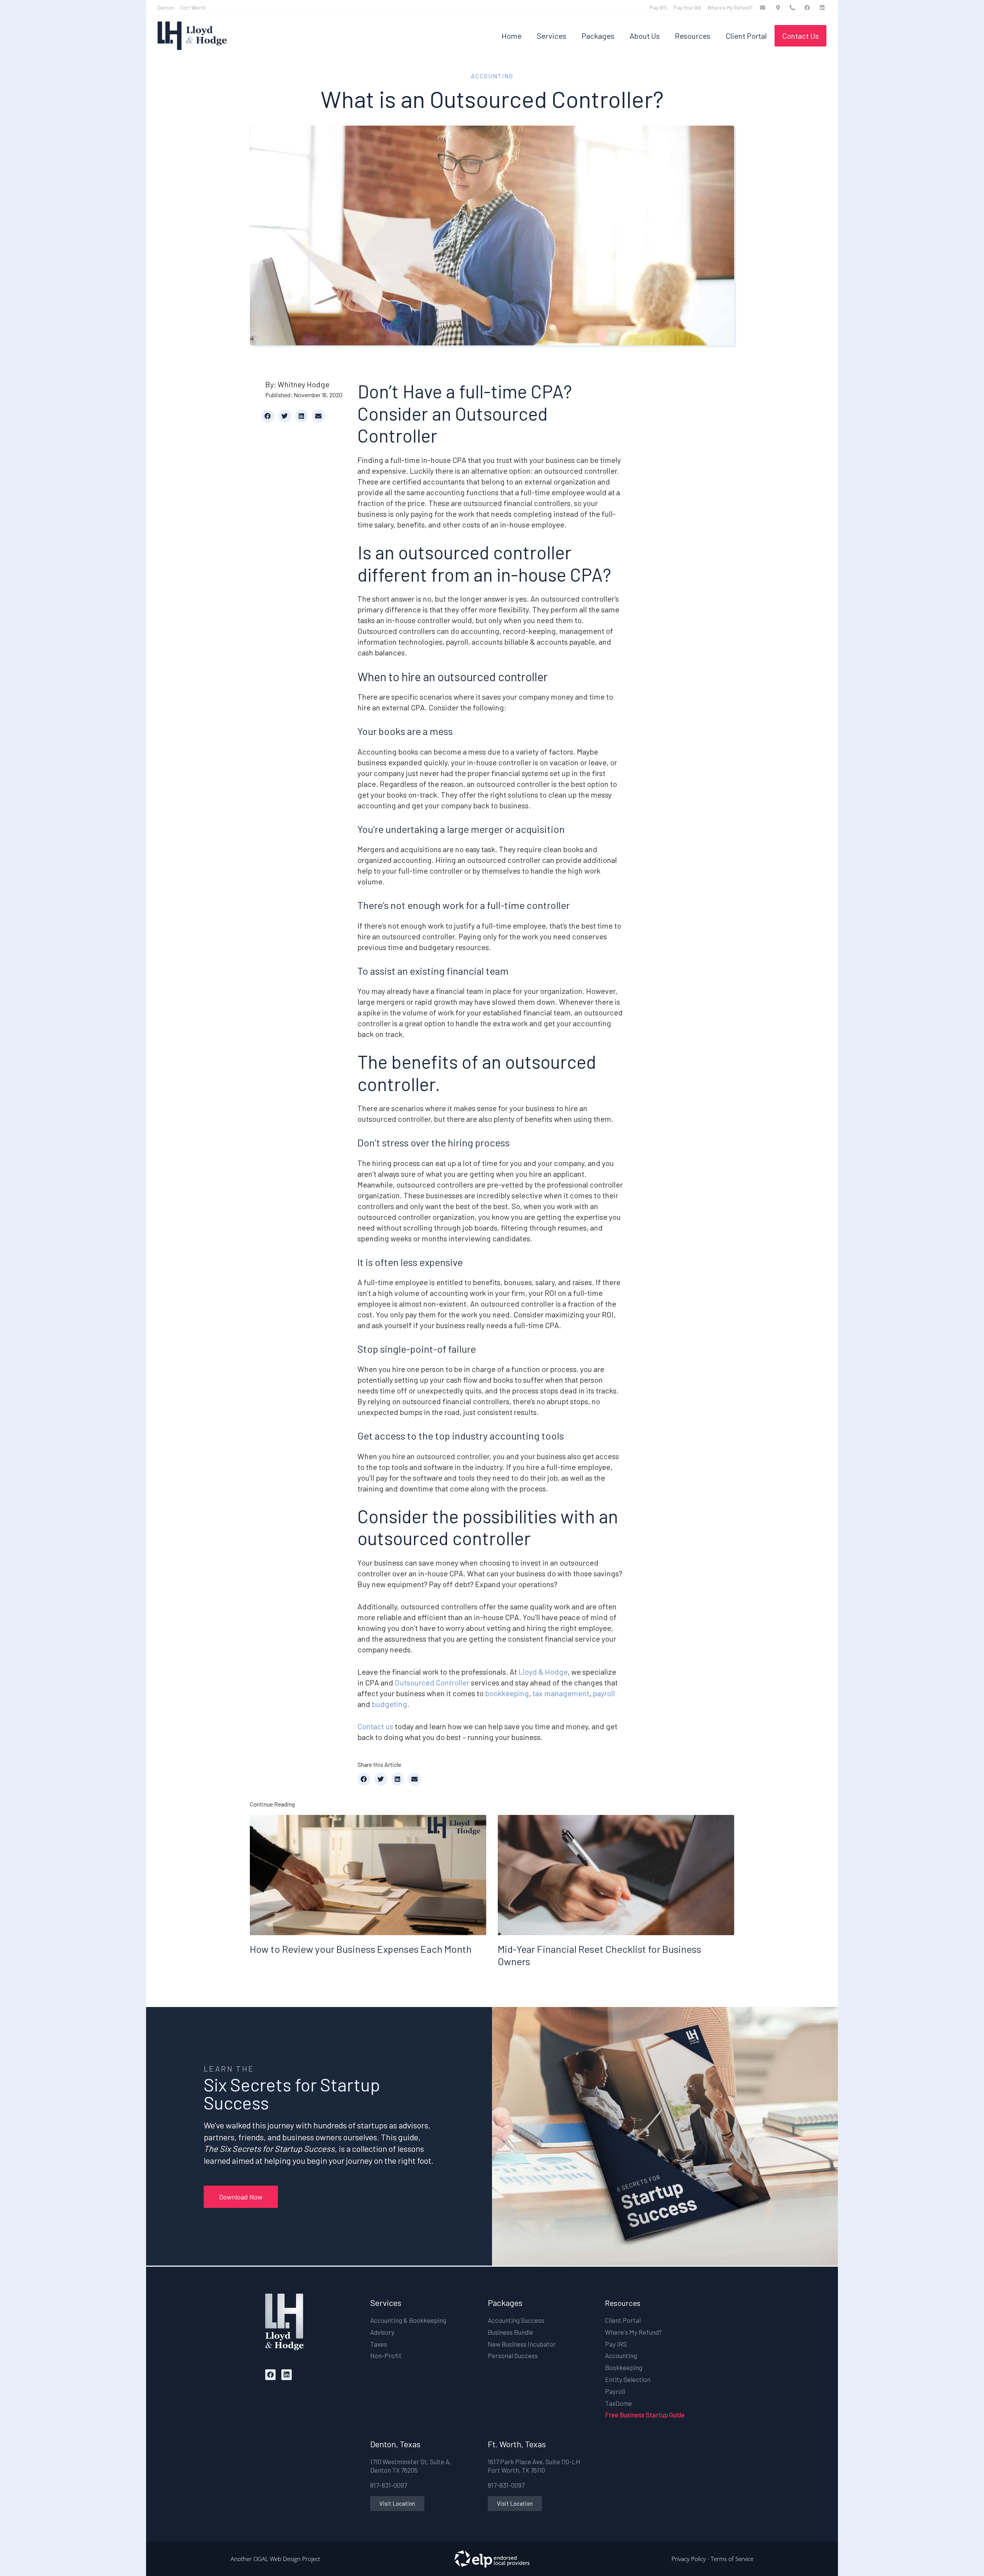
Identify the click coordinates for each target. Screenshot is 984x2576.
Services (552, 36)
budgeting (389, 1704)
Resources (693, 36)
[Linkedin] (287, 2374)
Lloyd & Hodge (543, 1672)
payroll (604, 1693)
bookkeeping (507, 1693)
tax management (561, 1693)
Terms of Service (732, 2559)
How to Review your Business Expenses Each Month (361, 1949)
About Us (645, 36)
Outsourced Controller (432, 1682)
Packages (598, 36)
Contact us (375, 1726)
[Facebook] (270, 2374)
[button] (268, 416)
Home (512, 36)
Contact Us (800, 36)
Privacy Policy (689, 2559)
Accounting (492, 76)
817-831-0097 (389, 2485)
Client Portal (746, 36)
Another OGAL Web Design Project (275, 2559)
